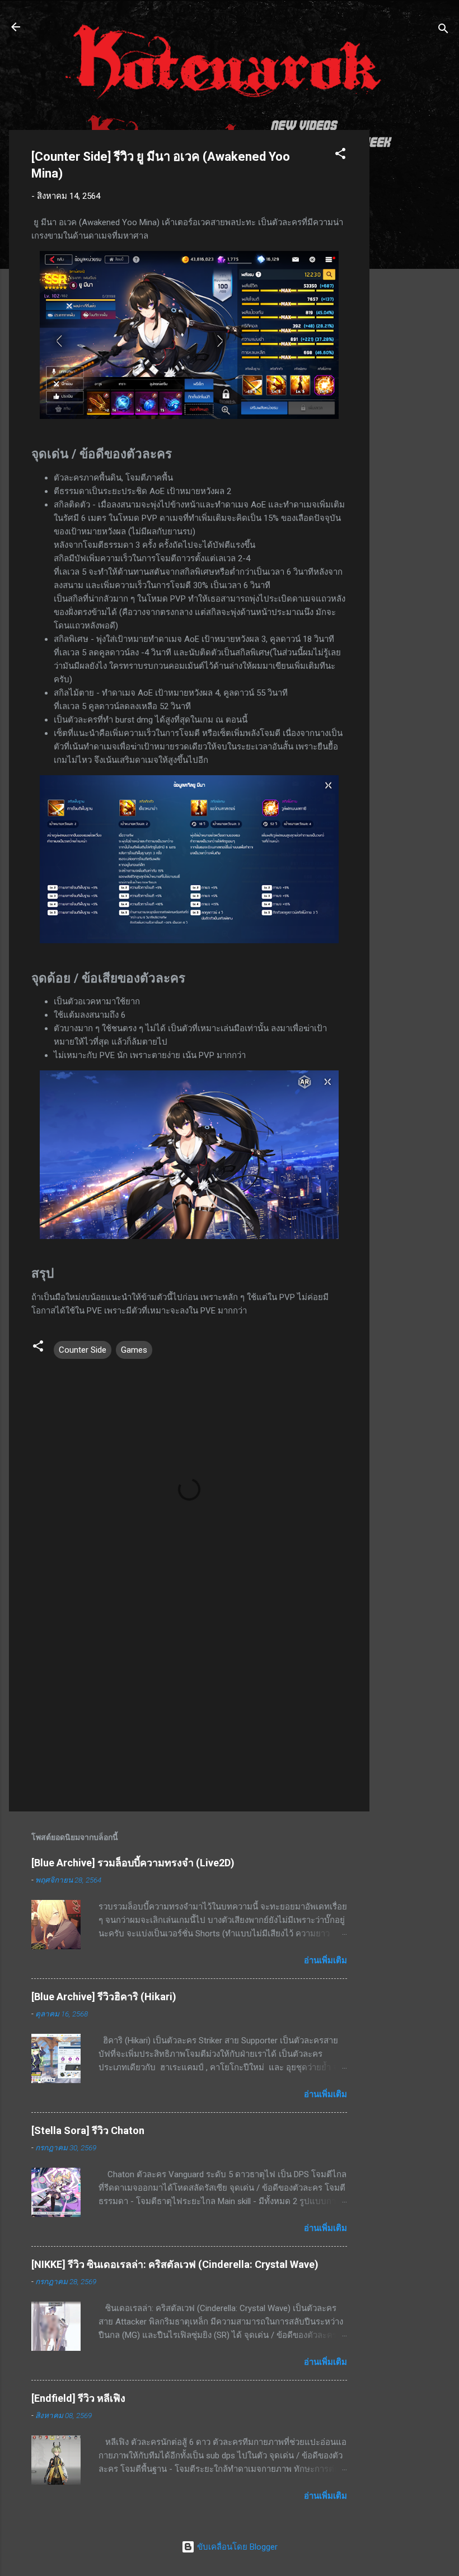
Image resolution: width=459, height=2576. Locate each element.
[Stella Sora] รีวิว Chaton (88, 2130)
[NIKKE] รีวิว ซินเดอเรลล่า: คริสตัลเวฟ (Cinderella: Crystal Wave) (175, 2264)
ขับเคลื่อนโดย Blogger (236, 2547)
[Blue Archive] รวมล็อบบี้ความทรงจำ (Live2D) (133, 1863)
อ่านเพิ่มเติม (325, 1960)
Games (134, 1350)
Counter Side (83, 1350)
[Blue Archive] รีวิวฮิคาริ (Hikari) (104, 1997)
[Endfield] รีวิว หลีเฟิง (78, 2398)
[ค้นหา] (443, 31)
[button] (340, 155)
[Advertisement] (414, 298)
